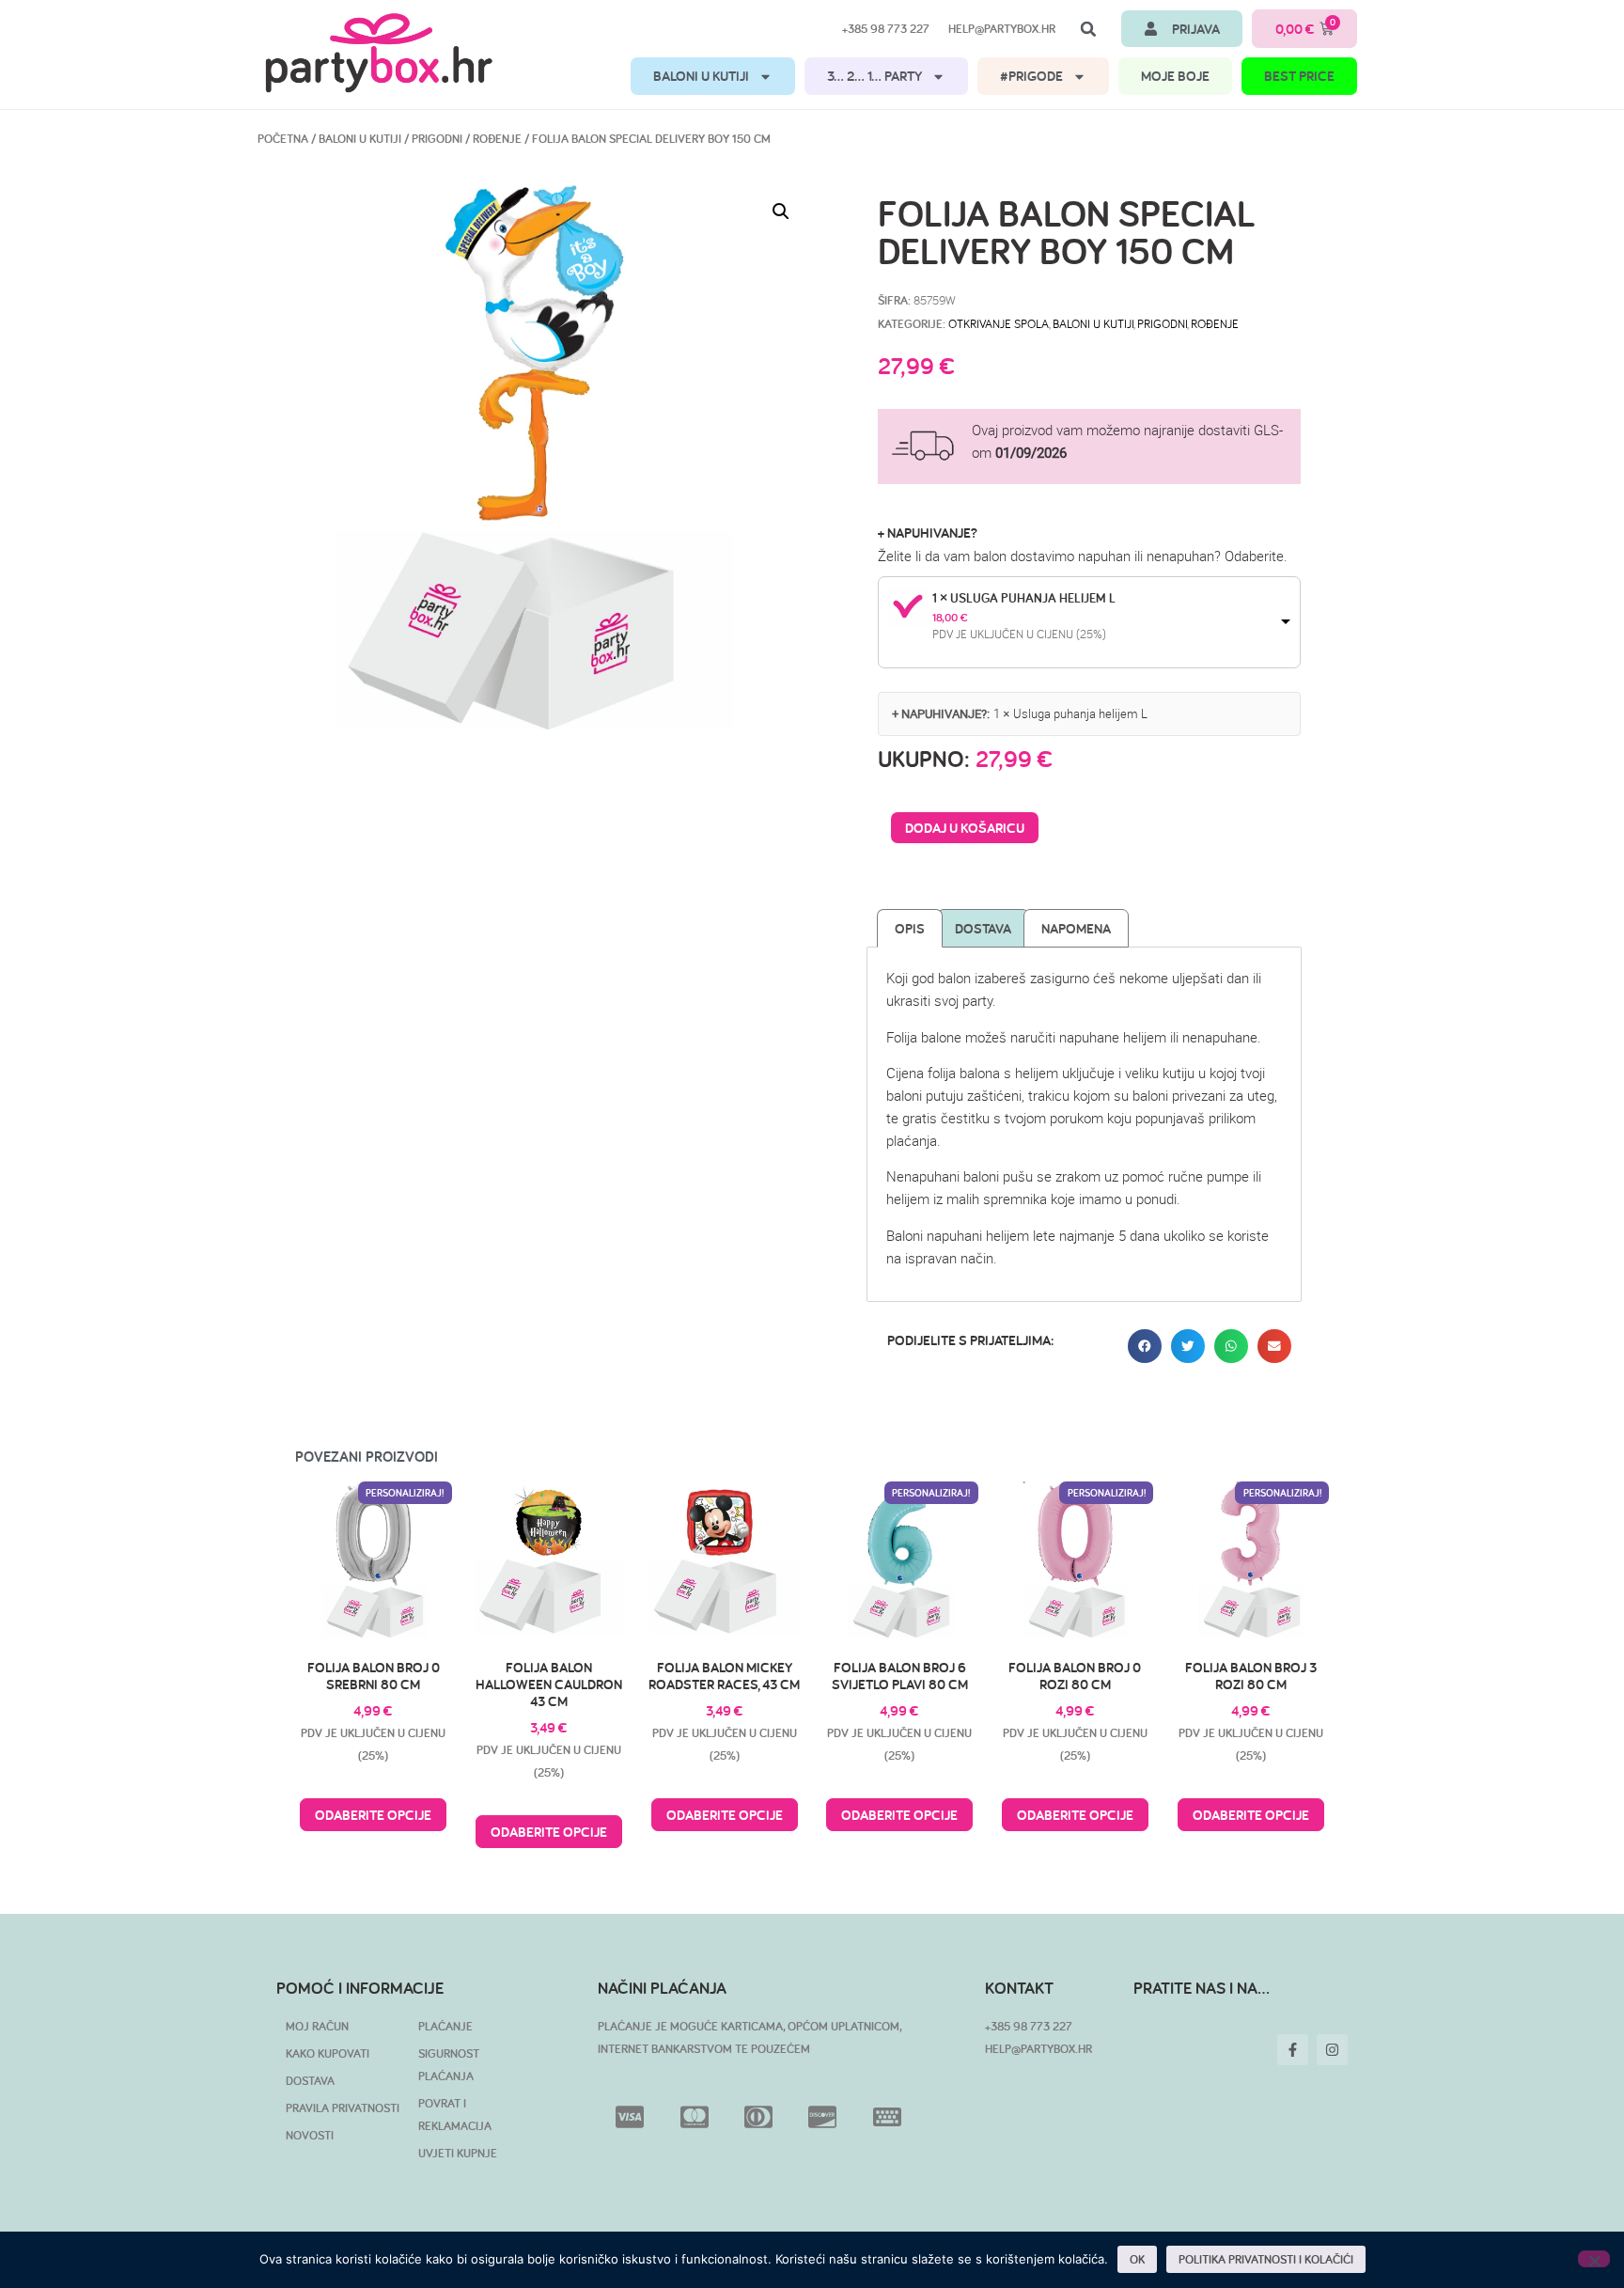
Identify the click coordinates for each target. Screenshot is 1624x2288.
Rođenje (497, 139)
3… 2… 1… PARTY (874, 76)
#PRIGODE (1031, 76)
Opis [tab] (910, 928)
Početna (283, 139)
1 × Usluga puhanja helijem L (1024, 598)
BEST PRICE (1299, 76)
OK (1137, 2259)
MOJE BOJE (1175, 76)
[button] (1088, 29)
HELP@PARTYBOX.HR (1038, 2049)
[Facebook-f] (1293, 2050)
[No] (1594, 2259)
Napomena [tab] (1076, 928)
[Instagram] (1332, 2050)
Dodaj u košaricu (965, 828)
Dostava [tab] (983, 928)
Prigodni (437, 139)
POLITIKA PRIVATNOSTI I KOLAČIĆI (1266, 2259)
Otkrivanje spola (999, 323)
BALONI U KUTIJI (701, 76)
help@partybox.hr (1002, 29)
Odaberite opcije (373, 1815)
